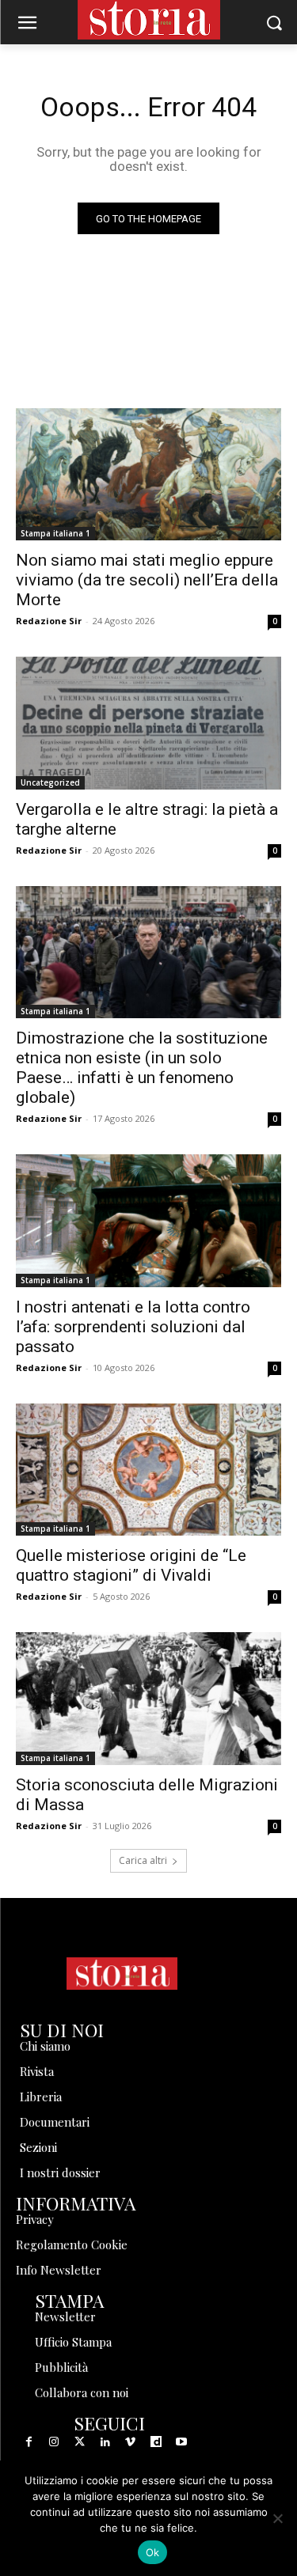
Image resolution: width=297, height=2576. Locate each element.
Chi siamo (45, 2046)
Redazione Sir (49, 621)
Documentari (55, 2122)
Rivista (37, 2071)
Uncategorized (50, 782)
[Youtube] (181, 2442)
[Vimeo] (131, 2442)
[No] (277, 2518)
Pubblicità (61, 2367)
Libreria (41, 2097)
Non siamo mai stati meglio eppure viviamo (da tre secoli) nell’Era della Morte (147, 580)
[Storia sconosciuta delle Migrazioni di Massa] (148, 1699)
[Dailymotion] (156, 2442)
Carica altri (143, 1860)
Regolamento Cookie (72, 2245)
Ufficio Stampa (73, 2342)
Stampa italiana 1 (55, 533)
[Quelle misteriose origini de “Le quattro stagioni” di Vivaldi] (148, 1470)
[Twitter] (79, 2442)
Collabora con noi (82, 2392)
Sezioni (38, 2147)
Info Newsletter (59, 2270)
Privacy (35, 2219)
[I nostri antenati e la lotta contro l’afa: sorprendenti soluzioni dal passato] (148, 1221)
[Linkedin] (105, 2442)
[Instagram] (54, 2442)
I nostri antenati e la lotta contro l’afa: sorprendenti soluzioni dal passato (133, 1327)
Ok (153, 2552)
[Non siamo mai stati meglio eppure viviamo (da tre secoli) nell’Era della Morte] (148, 475)
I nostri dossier (60, 2173)
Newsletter (65, 2317)
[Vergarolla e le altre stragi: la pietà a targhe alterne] (148, 723)
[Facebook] (29, 2442)
